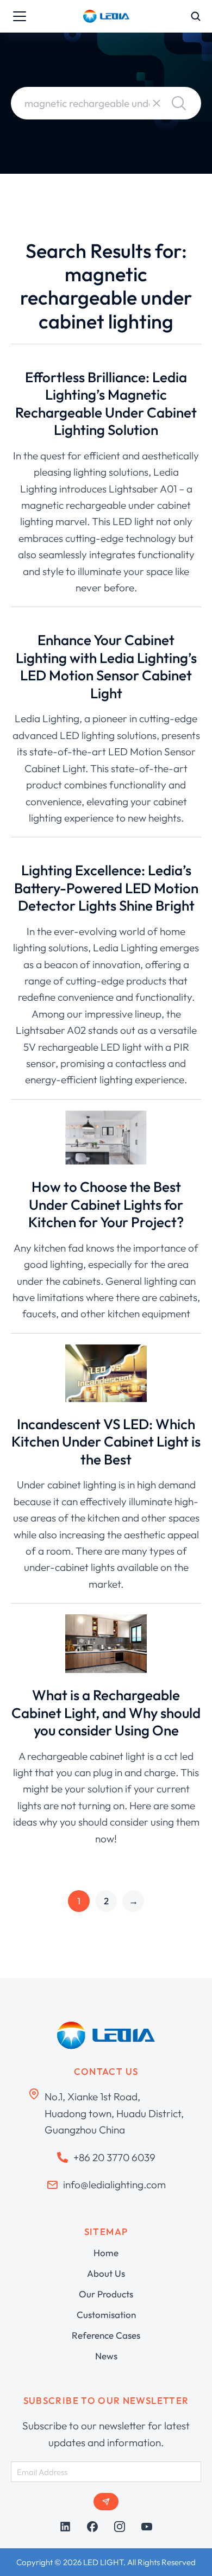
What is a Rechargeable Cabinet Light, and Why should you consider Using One (106, 1713)
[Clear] (157, 103)
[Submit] (106, 2502)
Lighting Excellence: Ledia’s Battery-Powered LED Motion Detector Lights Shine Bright (106, 888)
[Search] (179, 103)
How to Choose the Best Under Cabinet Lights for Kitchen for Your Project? (106, 1204)
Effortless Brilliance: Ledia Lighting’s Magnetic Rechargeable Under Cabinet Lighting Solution (106, 404)
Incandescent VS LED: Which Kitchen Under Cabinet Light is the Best (106, 1442)
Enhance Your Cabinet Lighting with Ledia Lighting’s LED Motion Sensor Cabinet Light (106, 667)
